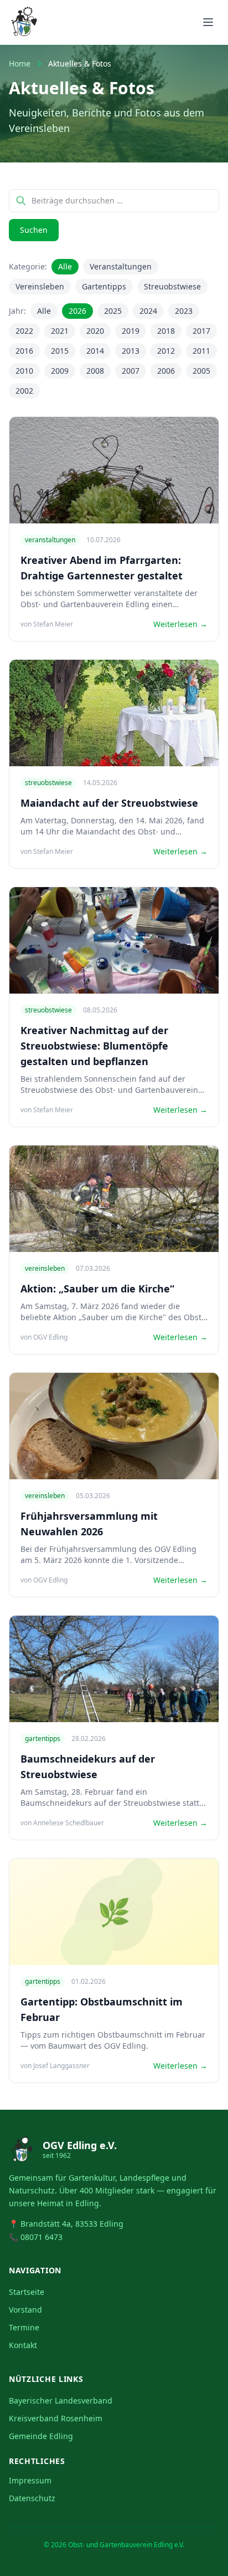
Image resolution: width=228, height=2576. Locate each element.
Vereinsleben (40, 286)
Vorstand (25, 2310)
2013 (131, 351)
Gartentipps (104, 286)
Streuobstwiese (172, 286)
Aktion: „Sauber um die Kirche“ (97, 1289)
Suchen (34, 230)
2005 (201, 371)
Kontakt (23, 2345)
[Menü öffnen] (208, 22)
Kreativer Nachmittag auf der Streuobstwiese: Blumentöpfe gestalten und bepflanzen (94, 1046)
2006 (166, 371)
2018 (166, 331)
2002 (24, 391)
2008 (95, 371)
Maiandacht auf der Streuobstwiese (109, 803)
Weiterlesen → (180, 624)
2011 (201, 351)
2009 (60, 371)
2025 (113, 311)
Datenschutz (32, 2498)
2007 (131, 371)
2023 (184, 311)
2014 (95, 351)
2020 (95, 331)
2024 (148, 311)
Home (20, 63)
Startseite (27, 2292)
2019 (131, 331)
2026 (77, 311)
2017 (201, 331)
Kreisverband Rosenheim (56, 2418)
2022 (24, 331)
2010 (24, 371)
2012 (166, 351)
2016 (24, 351)
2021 (60, 331)
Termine (24, 2327)
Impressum (30, 2480)
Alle (65, 266)
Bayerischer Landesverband (61, 2401)
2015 (60, 351)
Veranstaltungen (121, 266)
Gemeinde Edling (41, 2436)
